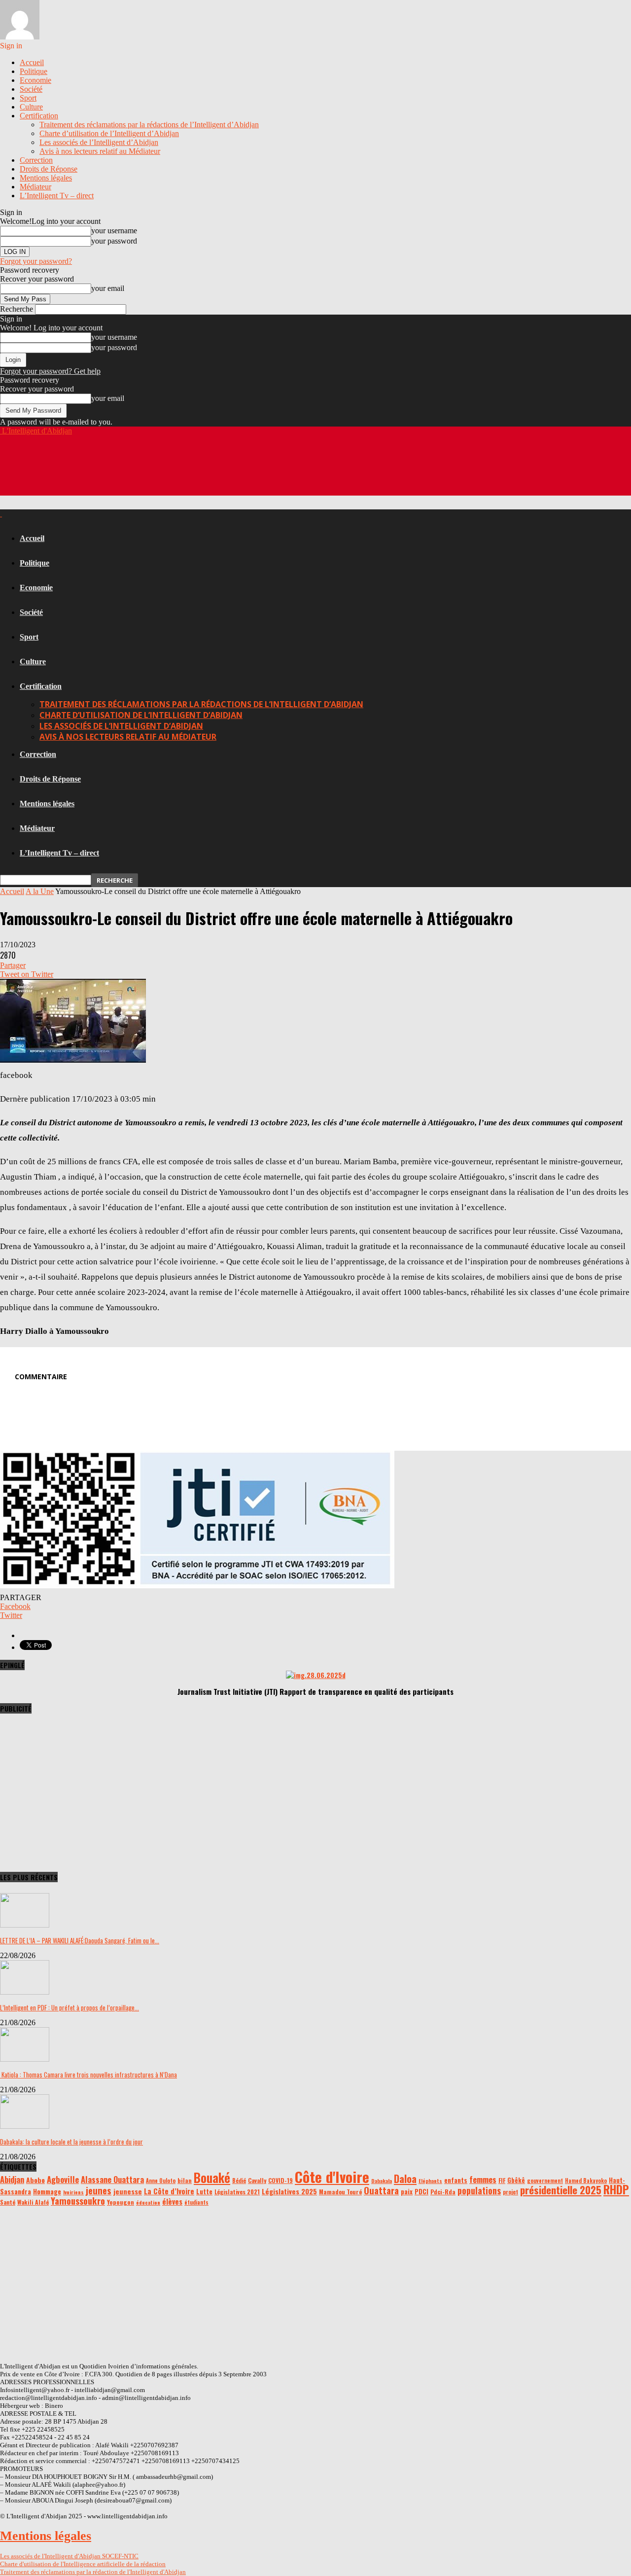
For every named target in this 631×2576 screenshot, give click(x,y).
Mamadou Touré (340, 2192)
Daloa (405, 2179)
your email (108, 288)
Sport (28, 98)
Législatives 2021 (237, 2192)
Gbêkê (516, 2180)
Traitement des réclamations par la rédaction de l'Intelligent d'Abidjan (93, 2572)
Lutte (204, 2191)
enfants (456, 2180)
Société (31, 89)
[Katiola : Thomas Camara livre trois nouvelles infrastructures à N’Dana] (25, 2059)
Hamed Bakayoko (586, 2181)
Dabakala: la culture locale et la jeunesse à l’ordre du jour (71, 2142)
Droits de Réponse (49, 169)
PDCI (421, 2191)
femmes (483, 2179)
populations (479, 2190)
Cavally (257, 2180)
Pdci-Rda (443, 2192)
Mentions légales (46, 178)
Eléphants (430, 2181)
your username (114, 231)
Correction (36, 160)
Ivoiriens (73, 2192)
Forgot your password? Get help (50, 371)
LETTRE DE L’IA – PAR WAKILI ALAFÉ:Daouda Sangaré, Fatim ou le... (80, 1940)
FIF (502, 2180)
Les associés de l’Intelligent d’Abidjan (99, 142)
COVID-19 (280, 2180)
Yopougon (121, 2202)
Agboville (63, 2179)
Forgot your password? (36, 261)
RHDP (616, 2189)
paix (407, 2191)
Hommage (47, 2191)
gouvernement (545, 2181)
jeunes (99, 2190)
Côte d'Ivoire (332, 2176)
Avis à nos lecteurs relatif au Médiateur (100, 151)
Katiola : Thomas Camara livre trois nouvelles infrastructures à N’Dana (88, 2075)
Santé (8, 2202)
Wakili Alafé (33, 2202)
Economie (35, 80)
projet (510, 2192)
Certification (39, 116)
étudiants (196, 2202)
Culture (31, 107)
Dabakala (382, 2181)
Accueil (32, 62)
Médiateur (35, 187)
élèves (172, 2201)
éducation (148, 2202)
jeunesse (128, 2191)
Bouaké (212, 2178)
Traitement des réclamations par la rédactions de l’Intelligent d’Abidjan (149, 125)
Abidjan (12, 2180)
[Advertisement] (179, 471)
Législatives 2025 (289, 2191)
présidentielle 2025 (561, 2190)
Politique (34, 71)
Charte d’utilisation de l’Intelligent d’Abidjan (109, 133)
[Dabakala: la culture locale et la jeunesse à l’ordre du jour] (25, 2126)
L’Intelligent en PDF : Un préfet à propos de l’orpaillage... (70, 2007)
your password (114, 241)
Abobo (35, 2180)
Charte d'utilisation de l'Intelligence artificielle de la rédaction (83, 2564)
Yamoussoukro (78, 2200)
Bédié (239, 2181)
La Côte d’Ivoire (169, 2191)
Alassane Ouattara (112, 2180)
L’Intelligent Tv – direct (57, 196)
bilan (185, 2180)
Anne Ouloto (161, 2181)
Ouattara (381, 2190)
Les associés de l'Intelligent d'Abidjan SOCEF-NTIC (69, 2556)
